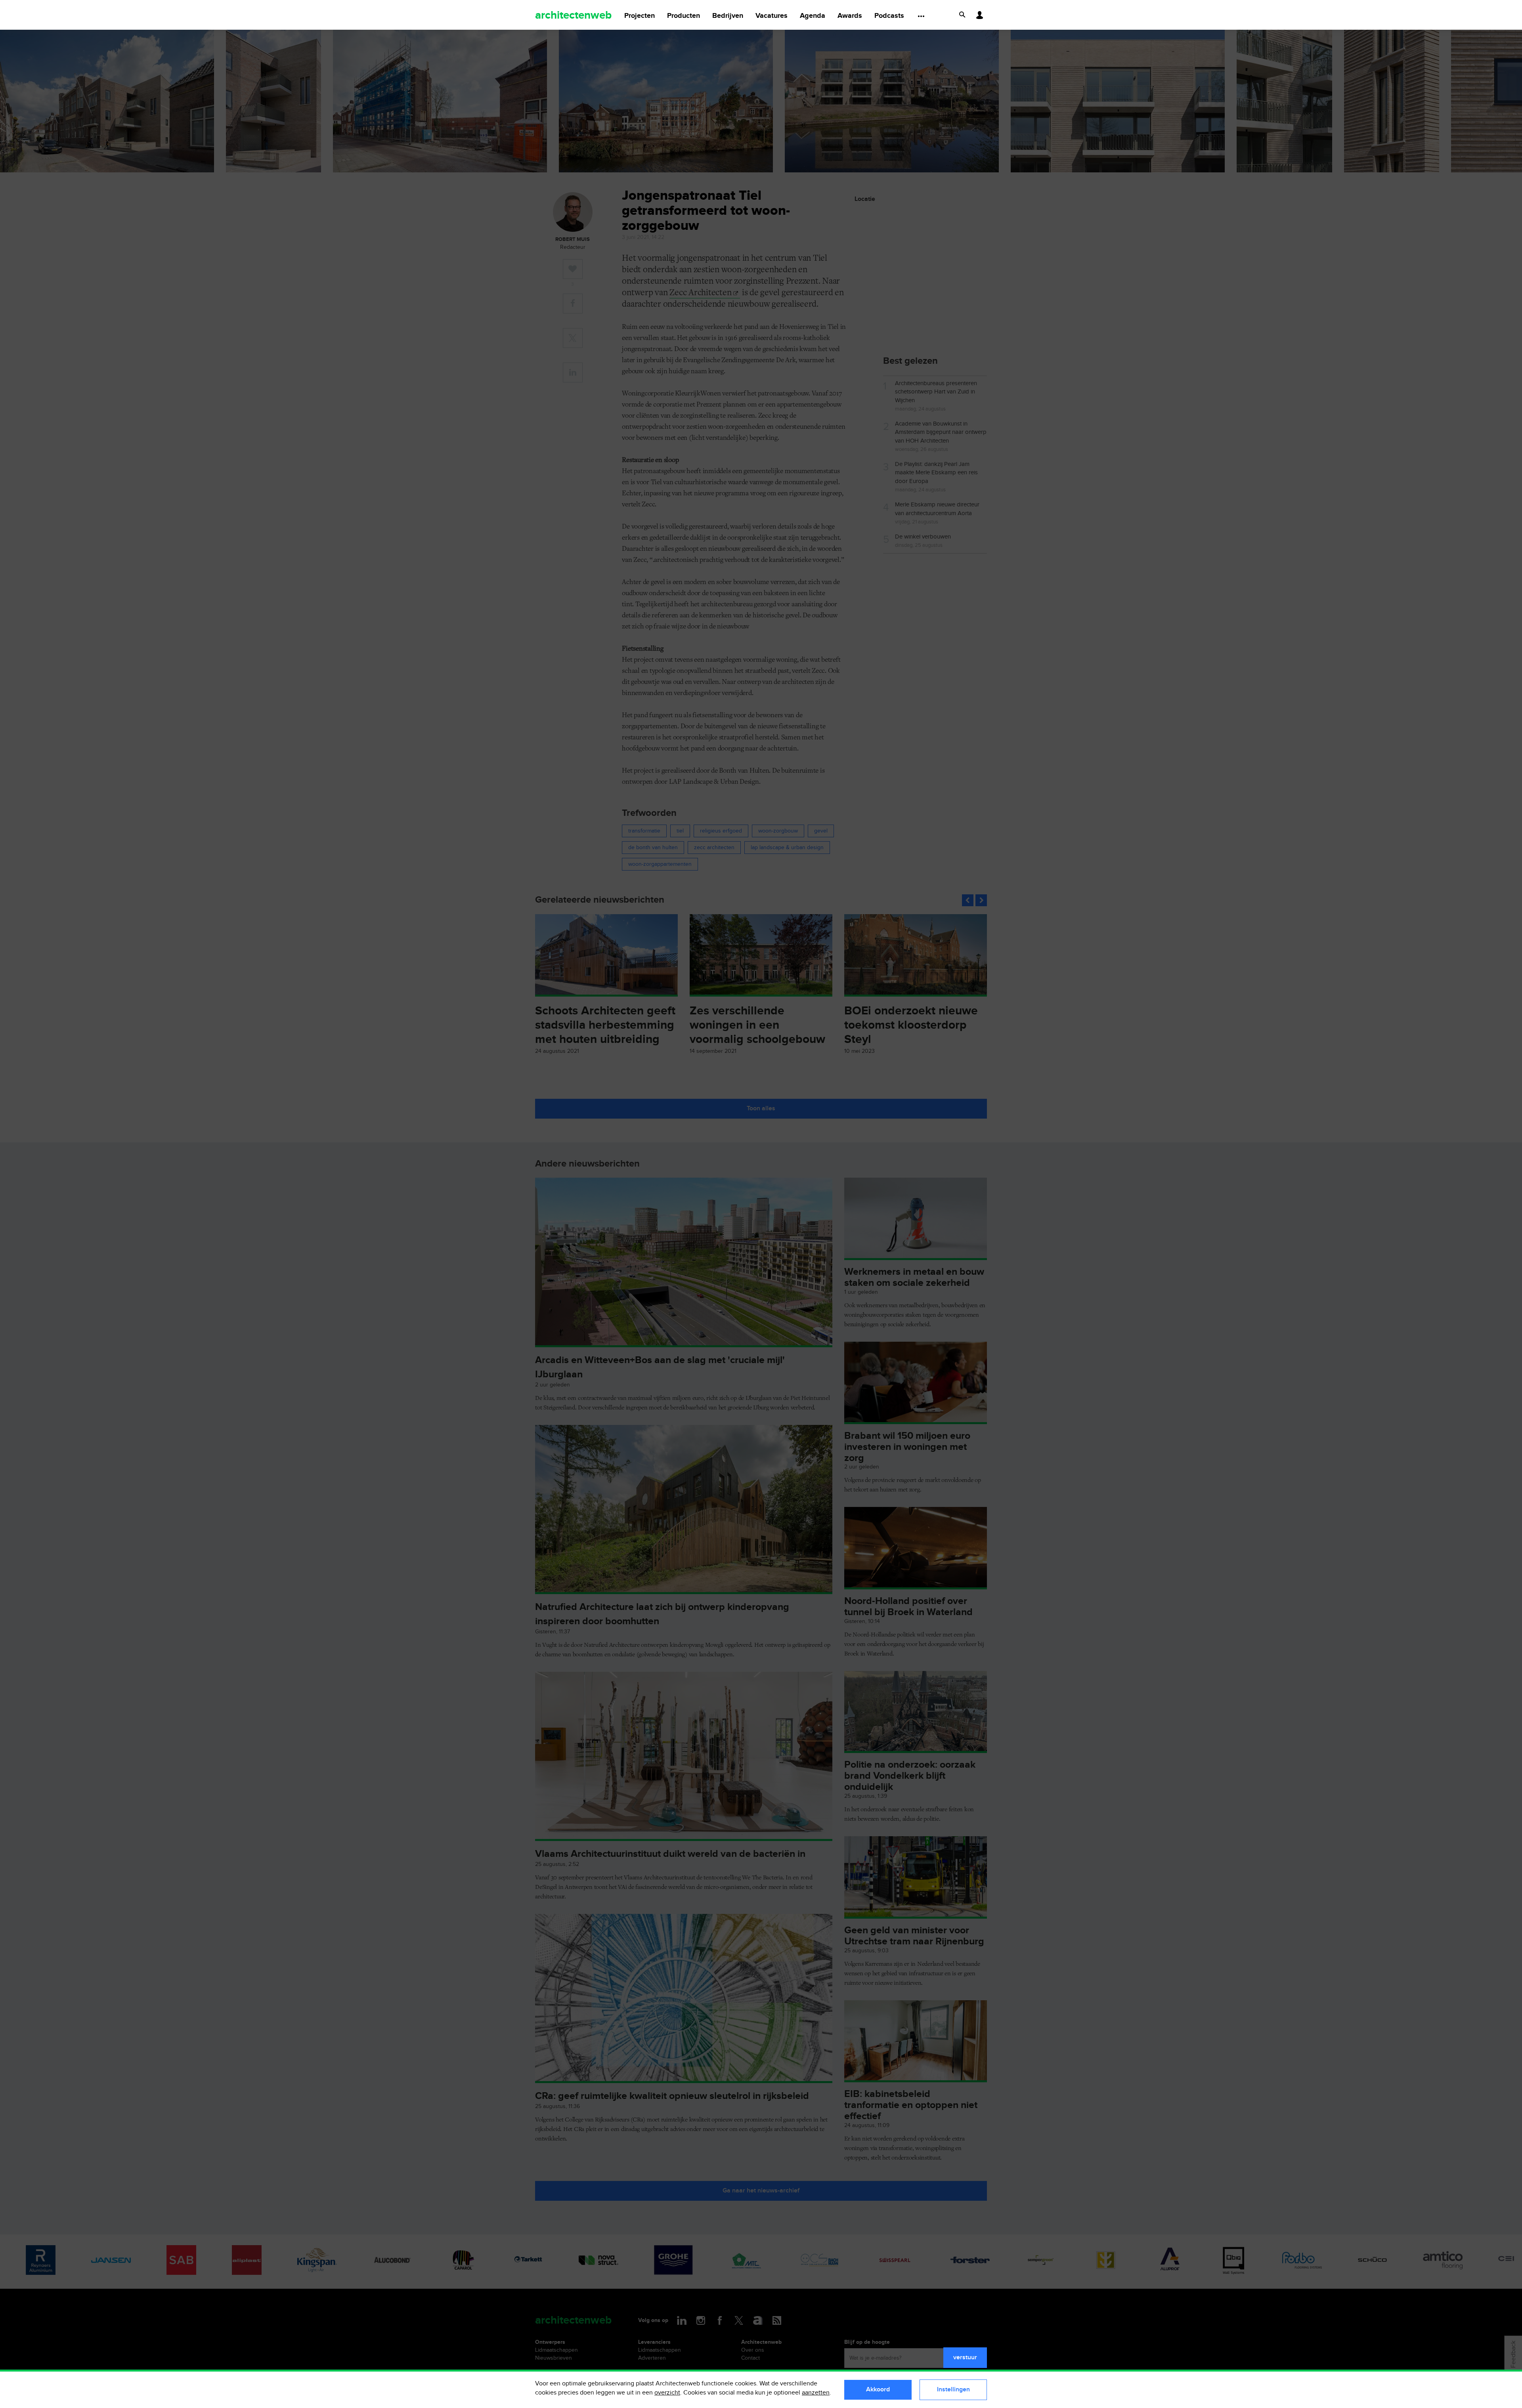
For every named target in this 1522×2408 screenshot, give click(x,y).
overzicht (667, 2393)
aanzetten (816, 2393)
